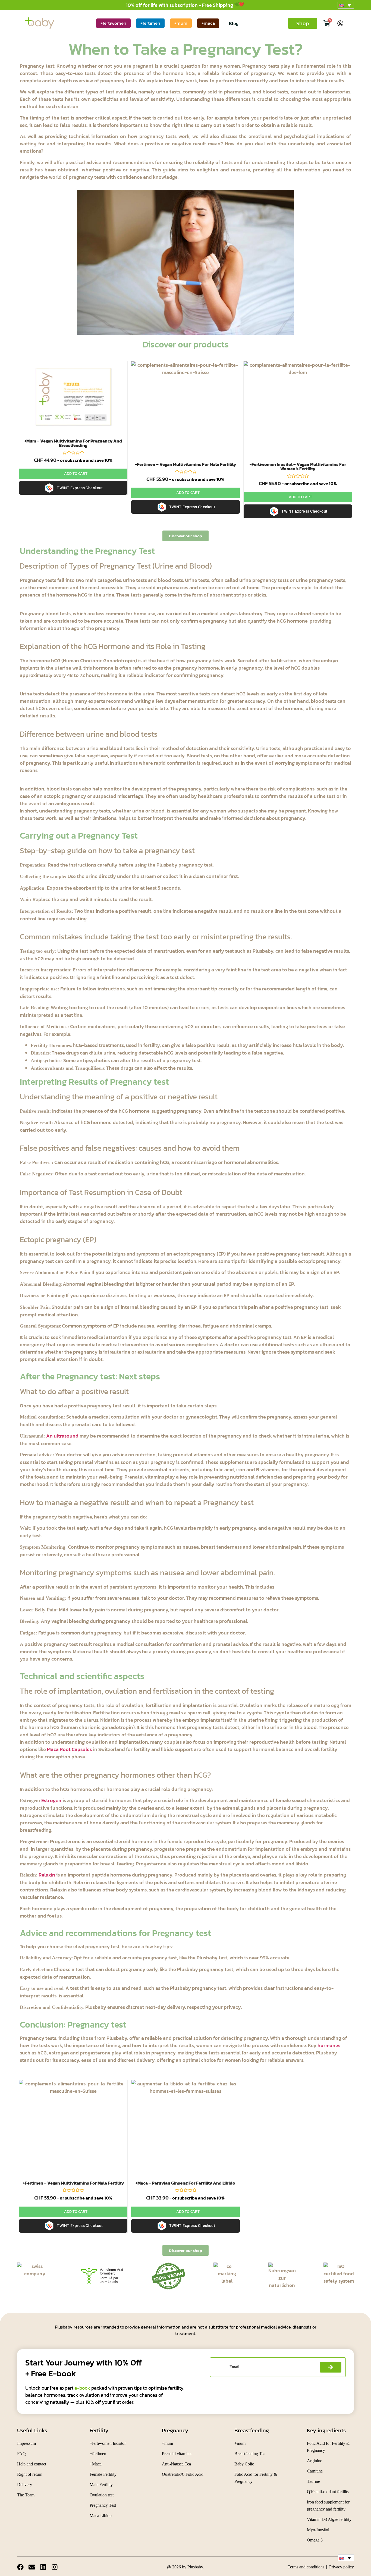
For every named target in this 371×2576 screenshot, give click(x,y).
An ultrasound (62, 1436)
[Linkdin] (43, 2567)
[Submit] (331, 2367)
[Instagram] (55, 2567)
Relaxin (47, 1875)
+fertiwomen (113, 23)
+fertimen (150, 23)
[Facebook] (20, 2567)
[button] (346, 5)
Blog (234, 23)
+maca (208, 23)
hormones (329, 2045)
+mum (181, 23)
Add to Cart (76, 474)
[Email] (32, 2567)
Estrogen (51, 1800)
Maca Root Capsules (69, 1749)
